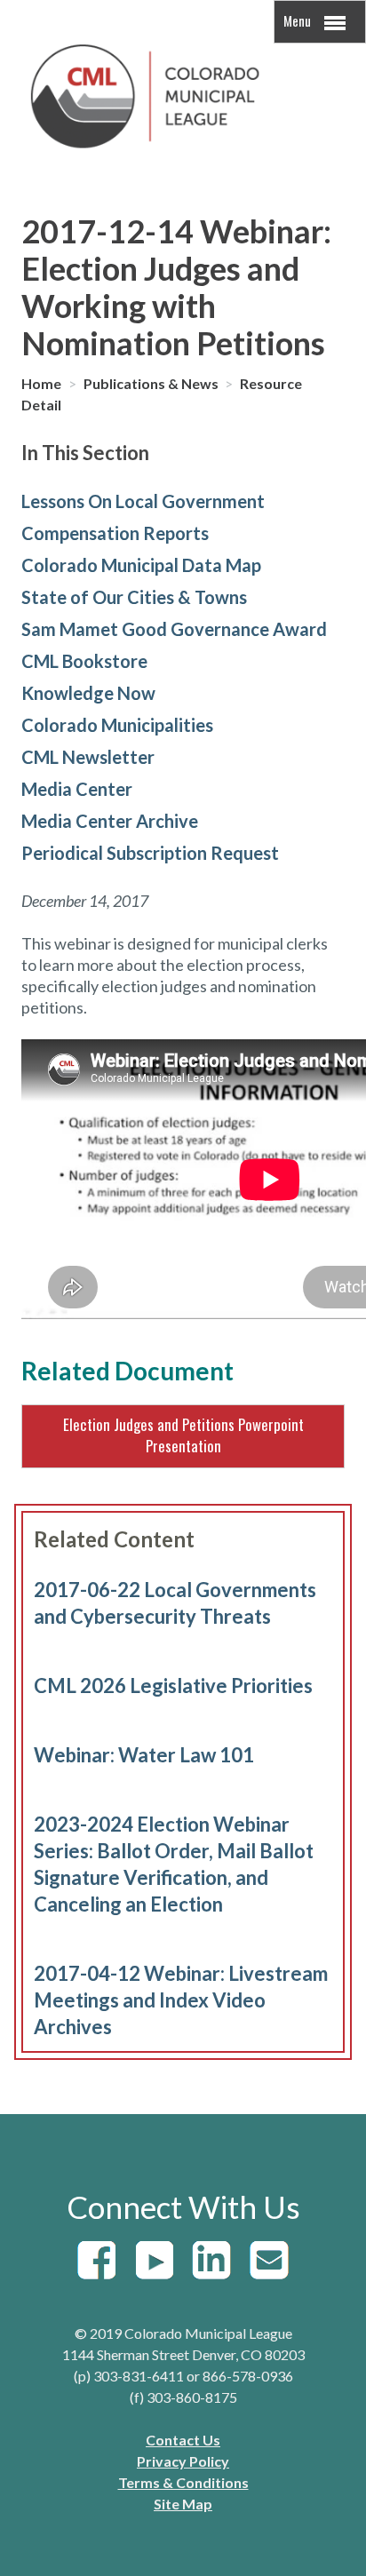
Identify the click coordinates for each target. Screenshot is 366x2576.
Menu (298, 20)
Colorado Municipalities (117, 725)
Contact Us (183, 2440)
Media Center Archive (110, 821)
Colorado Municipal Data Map (141, 565)
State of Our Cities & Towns (134, 597)
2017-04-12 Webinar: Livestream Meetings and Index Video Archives (181, 2000)
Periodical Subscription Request (150, 853)
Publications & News (152, 383)
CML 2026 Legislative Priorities (173, 1686)
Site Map (183, 2504)
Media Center (77, 789)
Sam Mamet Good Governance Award (174, 629)
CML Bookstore (84, 661)
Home (43, 383)
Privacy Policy (183, 2461)
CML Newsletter (88, 757)
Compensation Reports (115, 533)
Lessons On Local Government (143, 501)
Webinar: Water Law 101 (144, 1755)
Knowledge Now (88, 693)
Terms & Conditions (183, 2482)
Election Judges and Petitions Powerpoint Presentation (183, 1435)
